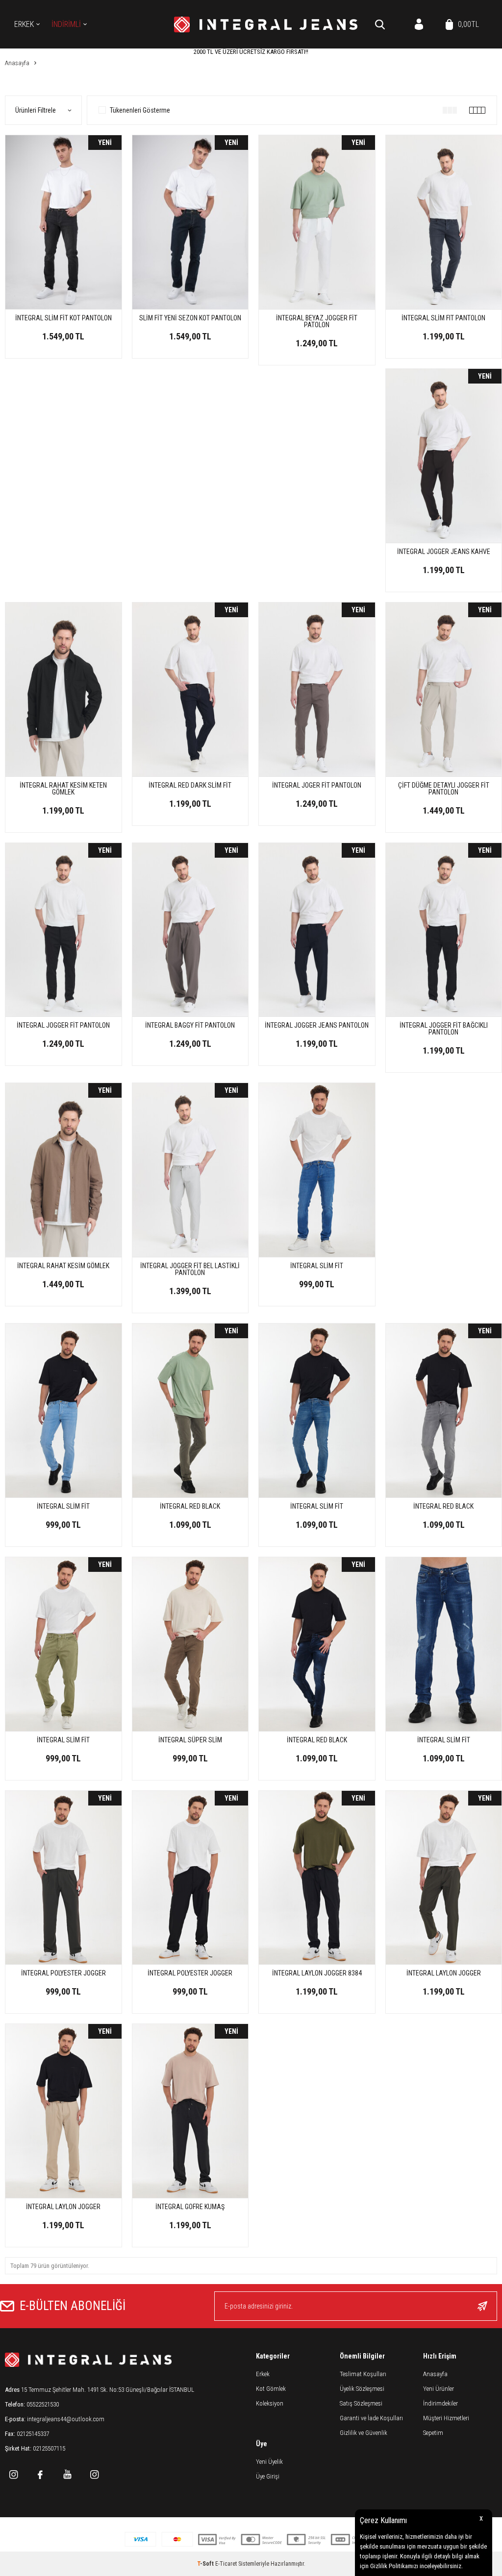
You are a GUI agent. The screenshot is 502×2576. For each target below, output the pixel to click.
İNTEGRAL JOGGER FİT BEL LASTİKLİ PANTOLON (190, 1269)
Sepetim (433, 2433)
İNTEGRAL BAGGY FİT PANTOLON (190, 1025)
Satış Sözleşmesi (361, 2403)
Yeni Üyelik (269, 2462)
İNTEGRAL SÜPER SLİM (190, 1740)
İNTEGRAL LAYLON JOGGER (444, 1973)
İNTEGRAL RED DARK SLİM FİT (190, 785)
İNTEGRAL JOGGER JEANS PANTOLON (317, 1025)
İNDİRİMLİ (66, 24)
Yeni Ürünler (439, 2389)
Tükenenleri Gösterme (140, 110)
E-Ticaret (226, 2564)
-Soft (206, 2564)
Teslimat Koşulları (363, 2374)
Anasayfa (435, 2374)
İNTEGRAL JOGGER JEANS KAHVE (444, 552)
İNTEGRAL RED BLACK (190, 1506)
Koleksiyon (270, 2403)
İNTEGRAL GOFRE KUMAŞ (190, 2207)
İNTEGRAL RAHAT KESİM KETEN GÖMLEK (63, 789)
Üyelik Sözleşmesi (362, 2389)
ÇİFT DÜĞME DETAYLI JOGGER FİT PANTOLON (444, 789)
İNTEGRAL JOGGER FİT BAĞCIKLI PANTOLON (444, 1029)
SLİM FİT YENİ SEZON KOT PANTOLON (190, 318)
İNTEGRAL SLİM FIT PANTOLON (443, 318)
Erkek (24, 24)
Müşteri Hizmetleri (446, 2418)
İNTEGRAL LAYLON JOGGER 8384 (317, 1973)
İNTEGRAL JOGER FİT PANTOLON (317, 785)
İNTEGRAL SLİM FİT (317, 1266)
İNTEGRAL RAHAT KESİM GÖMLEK (63, 1266)
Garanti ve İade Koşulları (371, 2418)
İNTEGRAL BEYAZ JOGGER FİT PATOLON (317, 321)
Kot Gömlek (271, 2389)
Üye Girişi (268, 2476)
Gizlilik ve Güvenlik (364, 2433)
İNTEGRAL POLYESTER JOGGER (63, 1973)
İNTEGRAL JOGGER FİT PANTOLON (63, 1025)
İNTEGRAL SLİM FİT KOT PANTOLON (63, 318)
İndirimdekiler (440, 2403)
